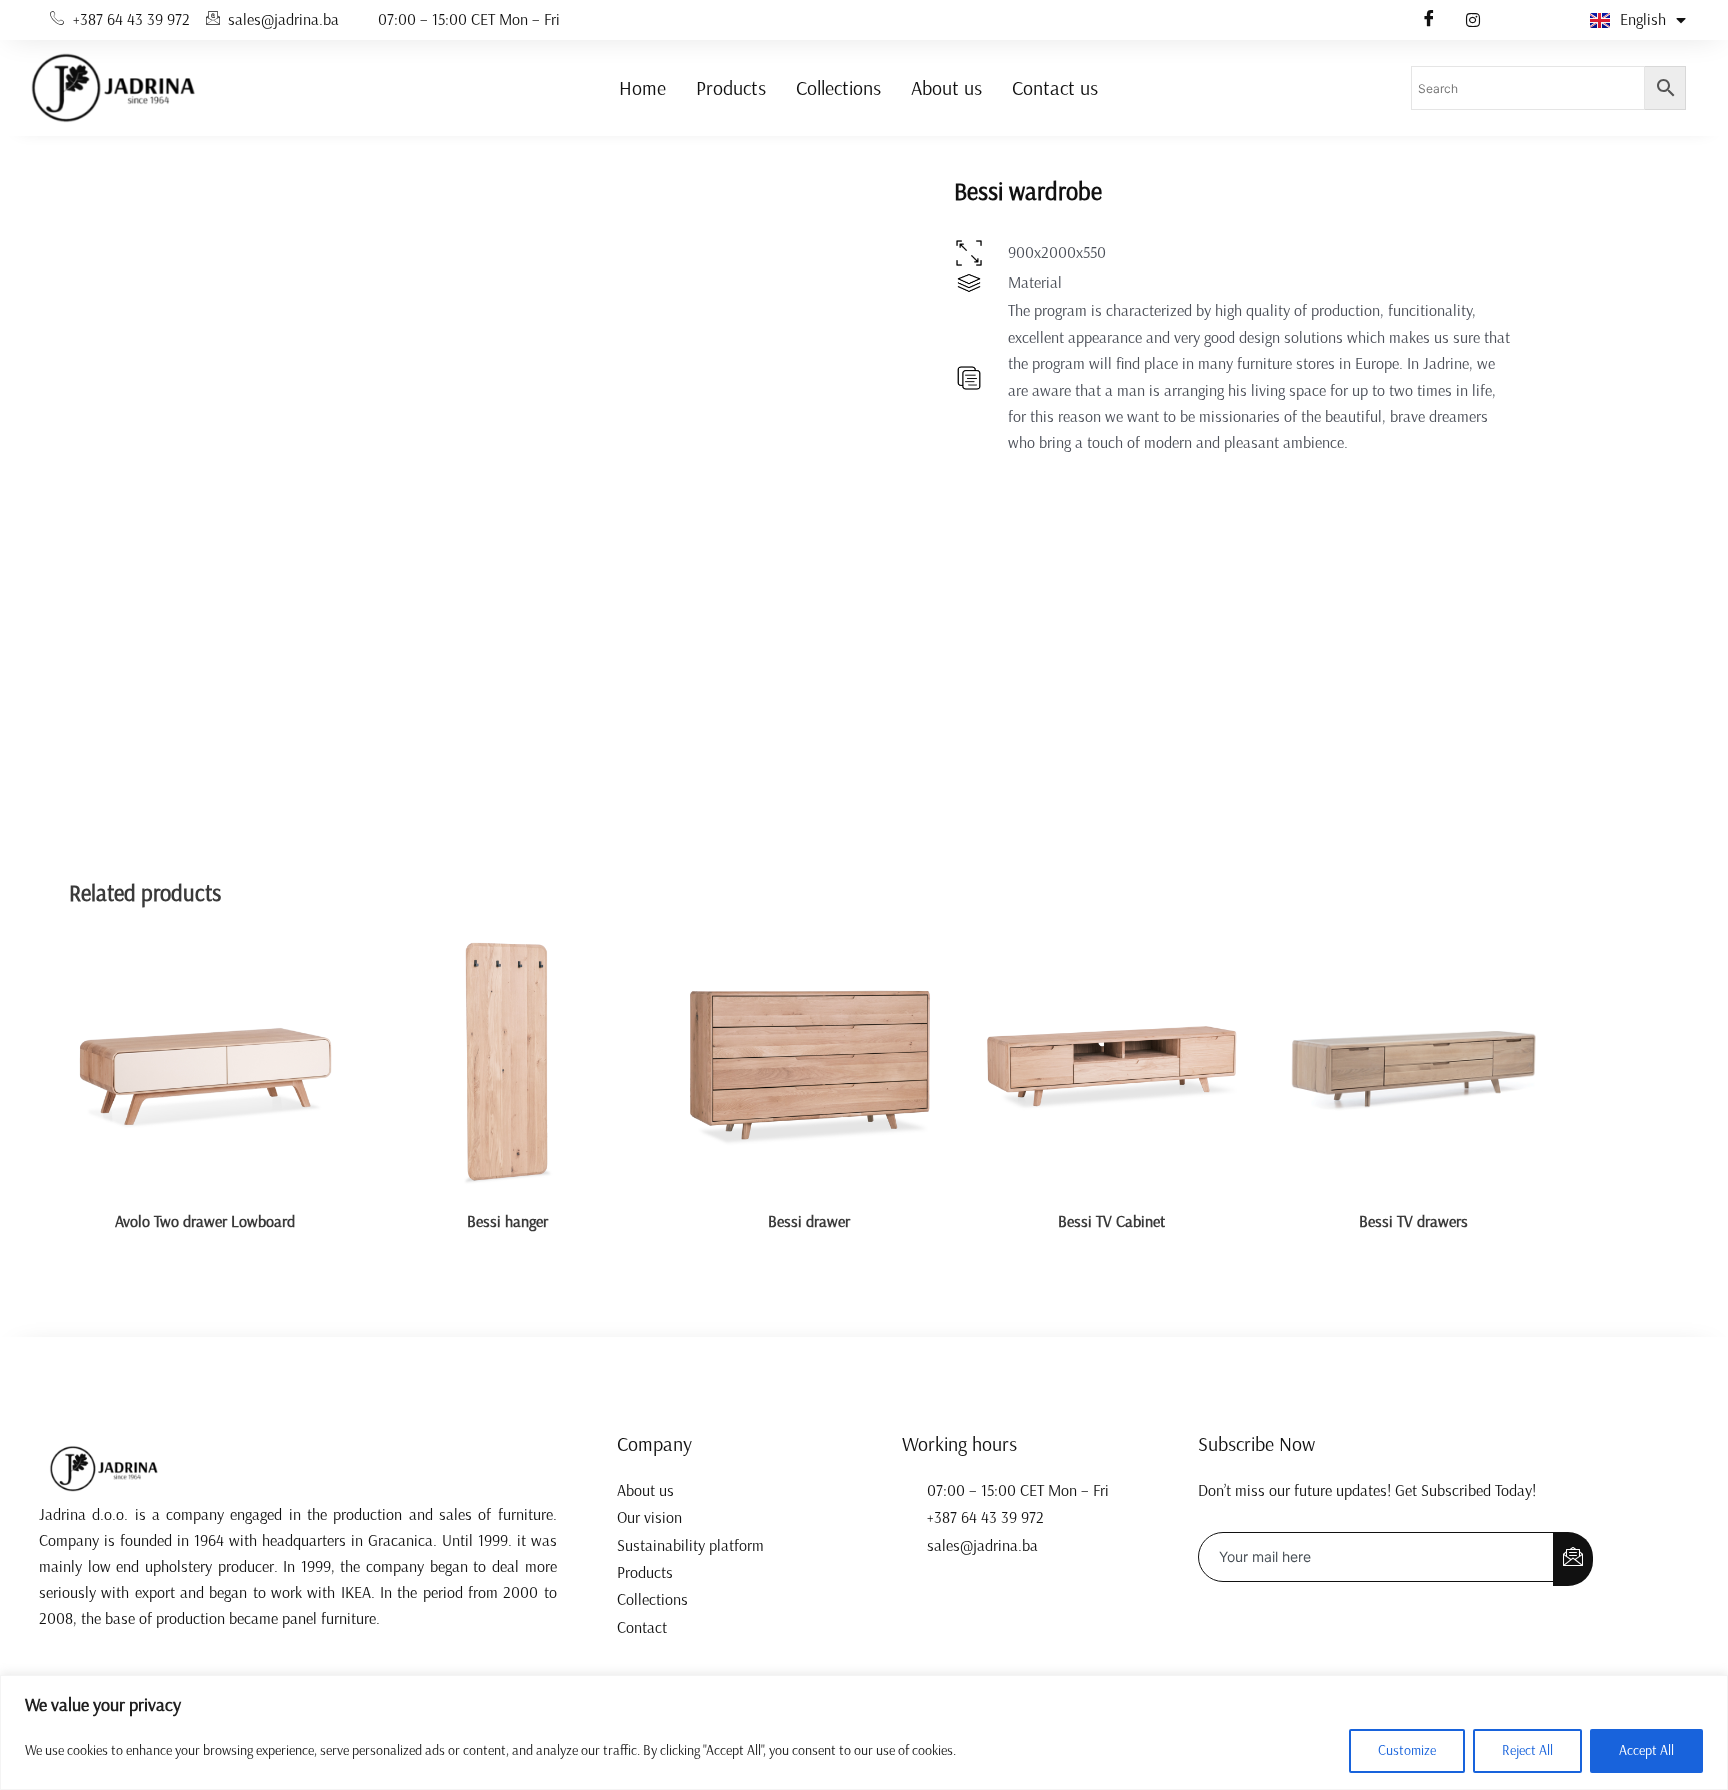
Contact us (1055, 88)
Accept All (1646, 1750)
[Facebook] (1429, 20)
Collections (838, 88)
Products (731, 88)
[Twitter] (1473, 20)
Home (642, 88)
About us (946, 88)
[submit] (1573, 1559)
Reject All (1527, 1750)
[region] (864, 1732)
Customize (1407, 1750)
